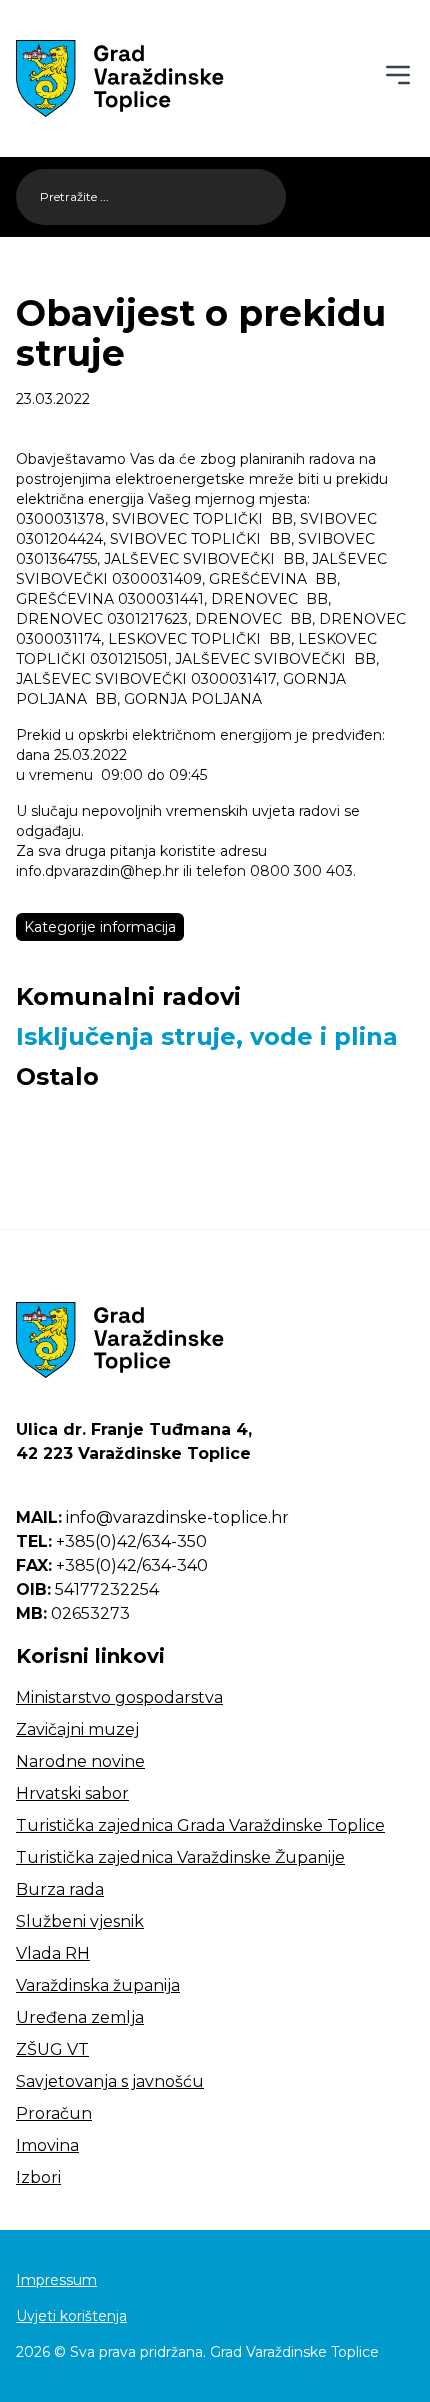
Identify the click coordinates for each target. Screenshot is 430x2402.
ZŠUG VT (52, 2049)
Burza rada (60, 1889)
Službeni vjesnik (80, 1921)
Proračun (54, 2113)
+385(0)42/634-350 (111, 1541)
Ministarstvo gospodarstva (119, 1697)
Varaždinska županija (98, 1985)
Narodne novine (80, 1761)
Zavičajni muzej (77, 1729)
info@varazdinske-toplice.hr (152, 1517)
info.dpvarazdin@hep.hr (97, 871)
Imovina (47, 2145)
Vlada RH (53, 1953)
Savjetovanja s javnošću (110, 2081)
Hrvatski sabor (72, 1793)
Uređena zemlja (80, 2017)
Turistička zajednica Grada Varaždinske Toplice (200, 1825)
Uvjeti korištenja (71, 2316)
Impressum (56, 2280)
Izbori (38, 2177)
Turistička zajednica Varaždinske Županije (180, 1857)
